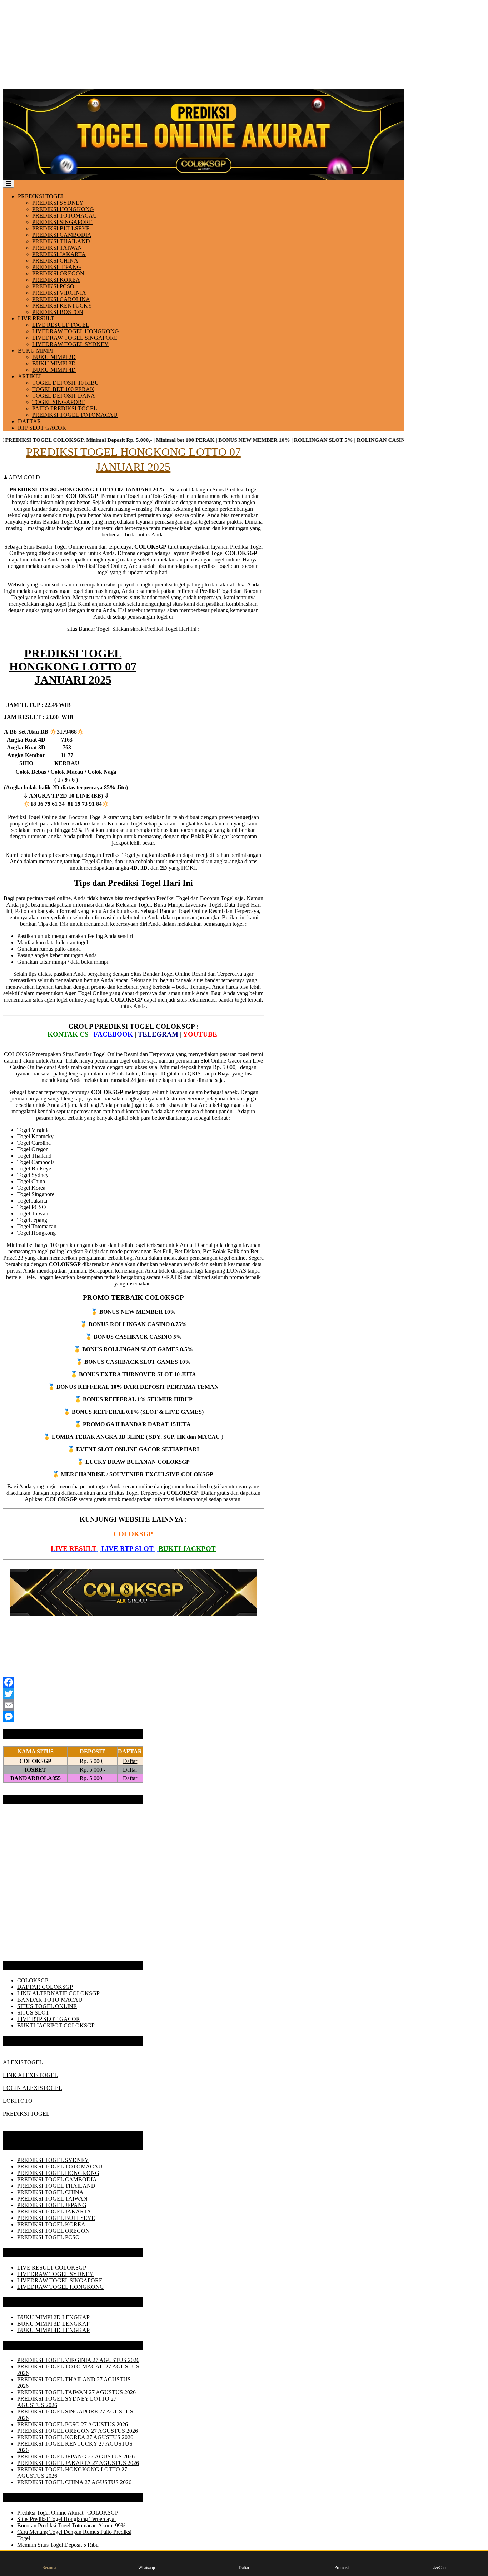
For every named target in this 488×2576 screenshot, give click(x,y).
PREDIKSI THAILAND (61, 241)
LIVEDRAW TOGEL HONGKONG (76, 331)
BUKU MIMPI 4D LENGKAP (53, 2330)
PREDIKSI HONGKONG (63, 209)
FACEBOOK (113, 1034)
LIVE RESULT (36, 318)
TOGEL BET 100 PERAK (63, 389)
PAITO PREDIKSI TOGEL (65, 408)
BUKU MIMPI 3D (54, 363)
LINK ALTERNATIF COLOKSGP (58, 1993)
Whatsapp (147, 2568)
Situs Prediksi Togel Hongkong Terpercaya (66, 2519)
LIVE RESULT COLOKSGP (52, 2268)
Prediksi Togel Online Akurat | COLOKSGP (68, 2513)
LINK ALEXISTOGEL (30, 2075)
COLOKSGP (133, 1534)
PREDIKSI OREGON (58, 273)
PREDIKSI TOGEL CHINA (50, 2192)
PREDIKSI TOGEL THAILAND (56, 2186)
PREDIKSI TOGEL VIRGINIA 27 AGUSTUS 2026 (78, 2360)
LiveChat (439, 2568)
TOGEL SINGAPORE (59, 402)
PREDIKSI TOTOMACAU (65, 216)
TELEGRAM (159, 1034)
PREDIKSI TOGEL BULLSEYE (56, 2218)
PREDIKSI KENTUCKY (62, 306)
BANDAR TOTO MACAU (50, 2000)
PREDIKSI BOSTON (58, 312)
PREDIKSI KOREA (56, 280)
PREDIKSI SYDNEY (58, 203)
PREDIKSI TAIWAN (57, 248)
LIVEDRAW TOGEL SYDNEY (70, 344)
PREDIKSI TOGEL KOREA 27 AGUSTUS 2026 (75, 2437)
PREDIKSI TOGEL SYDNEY (53, 2160)
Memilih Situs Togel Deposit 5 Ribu (58, 2545)
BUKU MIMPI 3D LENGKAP (53, 2324)
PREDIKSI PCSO (53, 286)
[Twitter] (133, 1694)
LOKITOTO (18, 2101)
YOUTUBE (201, 1034)
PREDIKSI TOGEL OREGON (53, 2231)
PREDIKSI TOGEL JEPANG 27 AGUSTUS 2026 (76, 2457)
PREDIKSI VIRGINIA (59, 293)
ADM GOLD (24, 477)
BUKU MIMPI (35, 351)
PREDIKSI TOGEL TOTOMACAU (75, 415)
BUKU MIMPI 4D (54, 370)
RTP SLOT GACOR (42, 428)
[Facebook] (133, 1682)
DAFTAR (29, 421)
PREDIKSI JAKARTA (59, 254)
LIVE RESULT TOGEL (61, 325)
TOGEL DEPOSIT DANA (64, 396)
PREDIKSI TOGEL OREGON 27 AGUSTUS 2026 (78, 2431)
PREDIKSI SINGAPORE (62, 222)
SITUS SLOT (33, 2013)
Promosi (342, 2568)
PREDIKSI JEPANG (57, 267)
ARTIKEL (30, 376)
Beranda (49, 2568)
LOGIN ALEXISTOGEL (33, 2088)
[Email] (133, 1705)
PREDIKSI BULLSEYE (61, 228)
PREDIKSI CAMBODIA (62, 235)
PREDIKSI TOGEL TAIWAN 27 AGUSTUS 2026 (76, 2392)
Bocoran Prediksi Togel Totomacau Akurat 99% (71, 2525)
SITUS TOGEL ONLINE (47, 2006)
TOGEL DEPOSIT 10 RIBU (66, 383)
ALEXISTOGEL (23, 2062)
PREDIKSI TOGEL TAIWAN (52, 2199)
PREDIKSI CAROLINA (61, 299)
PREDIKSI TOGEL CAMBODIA (57, 2179)
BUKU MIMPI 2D (54, 357)
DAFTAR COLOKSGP (45, 1987)
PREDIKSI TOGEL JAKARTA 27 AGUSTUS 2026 (78, 2463)
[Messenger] (133, 1717)
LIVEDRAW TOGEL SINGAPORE (75, 338)
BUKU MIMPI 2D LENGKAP (53, 2317)
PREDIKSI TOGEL (41, 196)
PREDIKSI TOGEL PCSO (48, 2237)
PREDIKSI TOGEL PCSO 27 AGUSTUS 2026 (73, 2424)
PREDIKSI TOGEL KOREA (51, 2224)
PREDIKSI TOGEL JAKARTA (54, 2211)
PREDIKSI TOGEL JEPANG (52, 2205)
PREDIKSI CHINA (55, 261)
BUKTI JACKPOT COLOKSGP (56, 2025)
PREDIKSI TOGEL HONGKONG (58, 2173)
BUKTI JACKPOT (187, 1549)
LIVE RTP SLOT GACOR (49, 2019)
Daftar (130, 1761)
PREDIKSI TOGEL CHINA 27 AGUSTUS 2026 (74, 2482)
